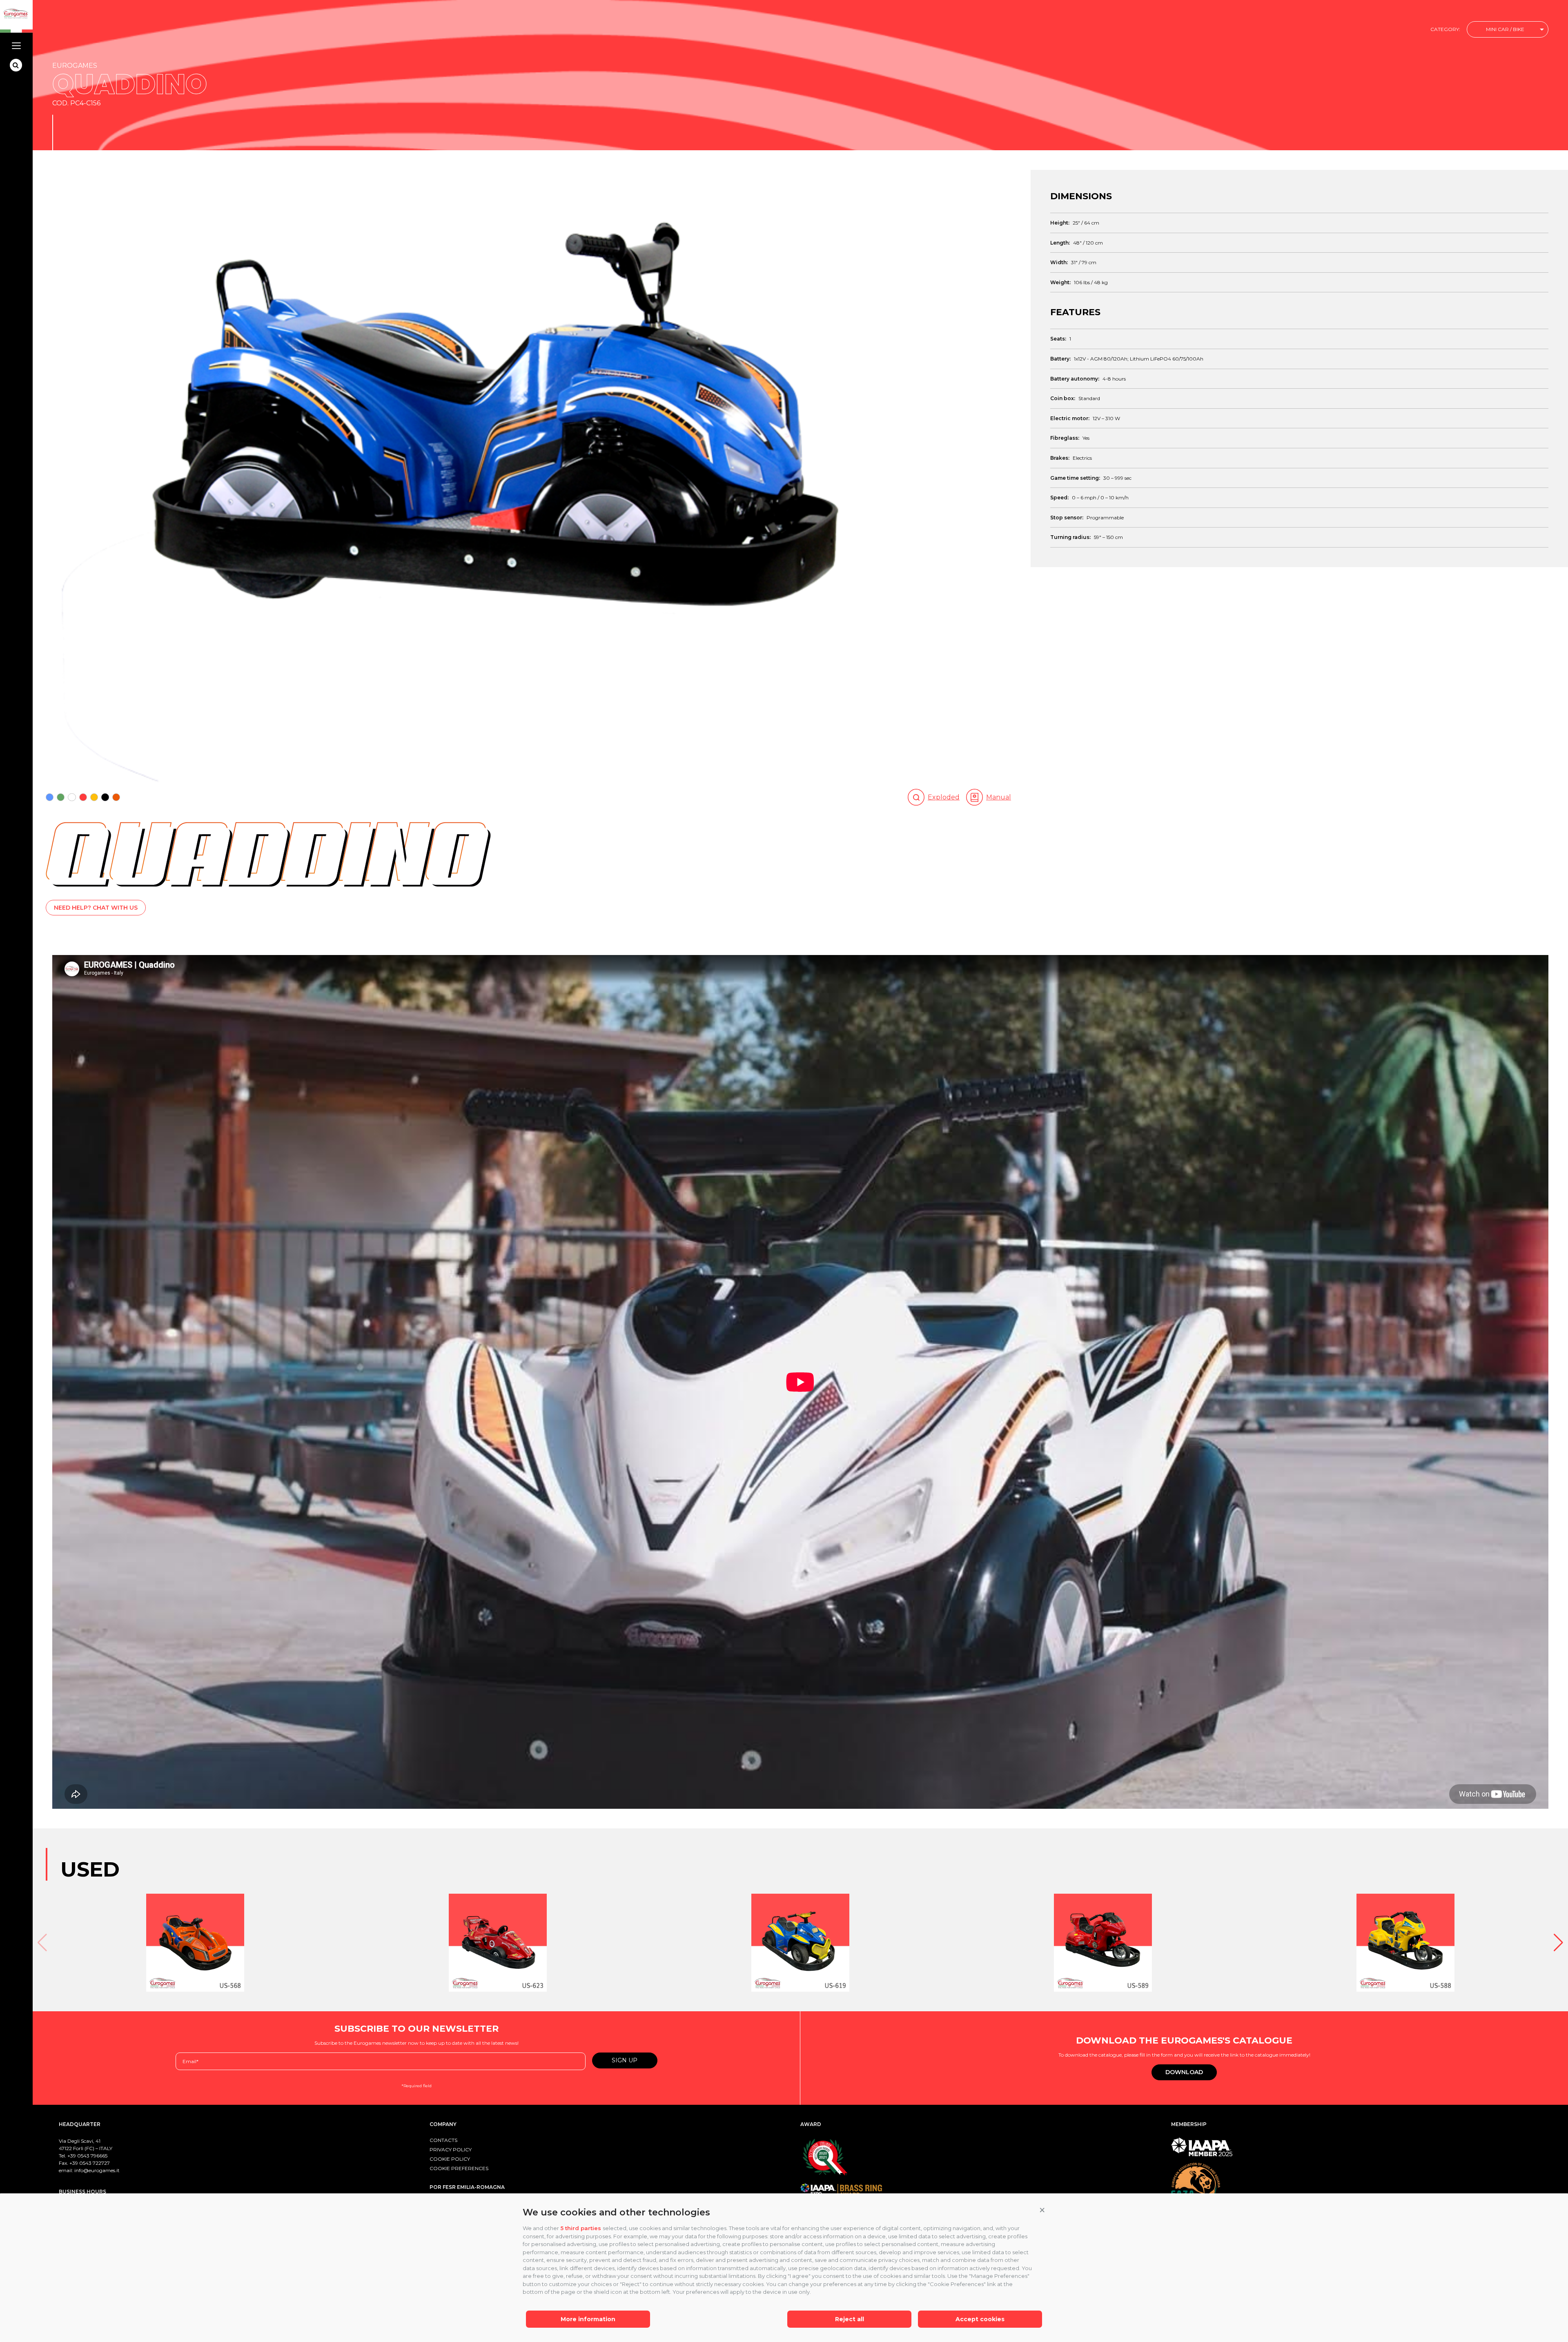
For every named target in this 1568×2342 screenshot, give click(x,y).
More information (588, 2319)
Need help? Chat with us (96, 908)
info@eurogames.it (97, 2170)
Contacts (443, 2140)
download (1184, 2072)
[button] (1042, 2211)
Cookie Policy (450, 2159)
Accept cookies (980, 2319)
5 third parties (581, 2228)
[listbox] (1508, 30)
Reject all (850, 2319)
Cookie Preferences (459, 2168)
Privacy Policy (451, 2149)
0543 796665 (92, 2156)
